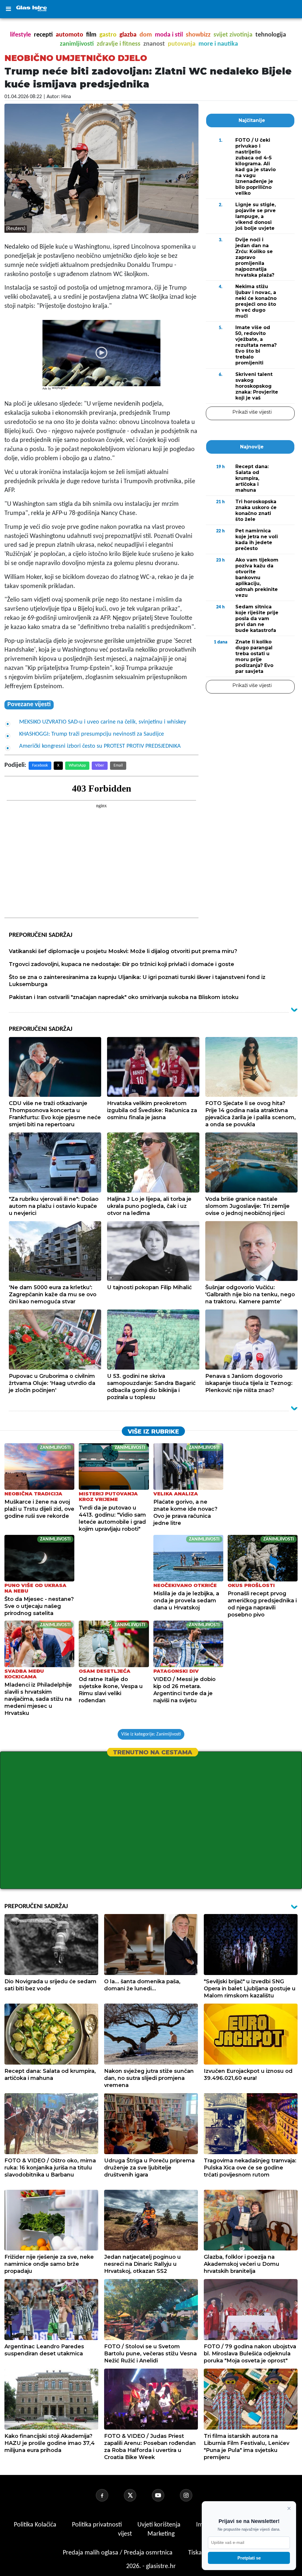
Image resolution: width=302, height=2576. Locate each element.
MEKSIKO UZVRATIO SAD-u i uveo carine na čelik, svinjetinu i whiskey (103, 722)
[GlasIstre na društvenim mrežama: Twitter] (137, 2495)
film (91, 35)
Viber (100, 766)
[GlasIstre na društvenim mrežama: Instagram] (193, 2495)
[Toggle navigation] (8, 9)
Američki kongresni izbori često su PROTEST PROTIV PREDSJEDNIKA (100, 746)
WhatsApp (77, 766)
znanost (154, 44)
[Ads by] (61, 391)
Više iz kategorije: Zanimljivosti (151, 1734)
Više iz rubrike (153, 1431)
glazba (128, 35)
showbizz (198, 35)
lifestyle (20, 35)
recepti (43, 35)
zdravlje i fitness (119, 44)
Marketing (161, 2534)
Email (118, 766)
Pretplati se (249, 2558)
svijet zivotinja (233, 35)
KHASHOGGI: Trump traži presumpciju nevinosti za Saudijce (92, 734)
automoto (69, 35)
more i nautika (218, 44)
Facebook (40, 766)
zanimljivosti (77, 44)
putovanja (182, 44)
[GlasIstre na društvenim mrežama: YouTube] (165, 2495)
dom (146, 35)
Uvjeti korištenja (160, 2525)
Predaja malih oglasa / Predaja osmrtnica (118, 2553)
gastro (108, 35)
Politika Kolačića (36, 2525)
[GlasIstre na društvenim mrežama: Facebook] (109, 2495)
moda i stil (169, 35)
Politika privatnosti (97, 2525)
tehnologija (271, 35)
